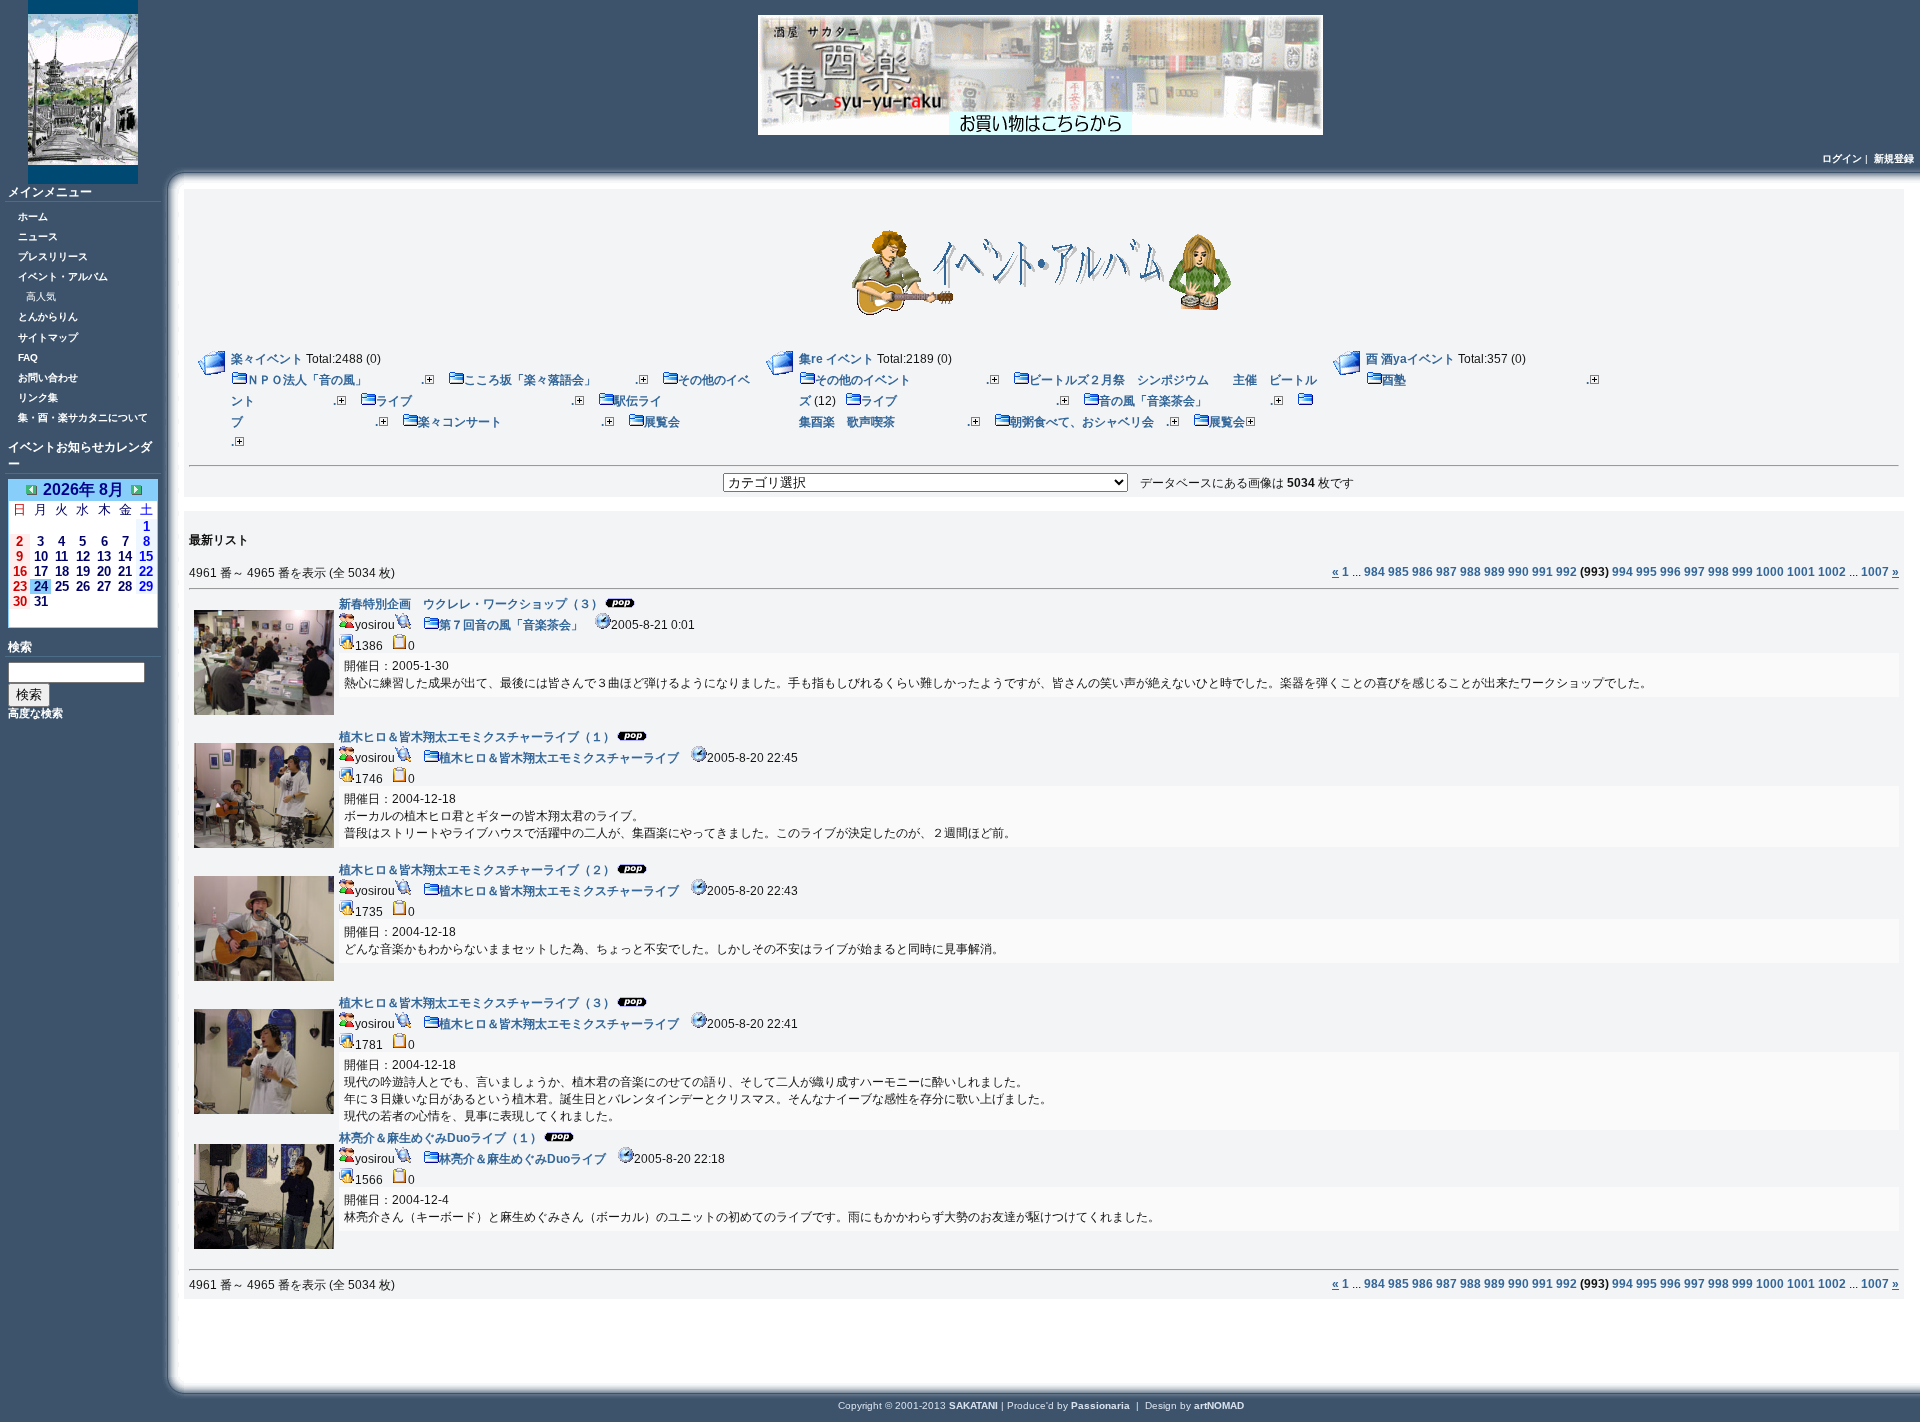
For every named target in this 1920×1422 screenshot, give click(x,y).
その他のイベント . (902, 380)
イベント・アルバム (63, 276)
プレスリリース (53, 256)
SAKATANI (975, 1405)
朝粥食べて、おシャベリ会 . (1089, 422)
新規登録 (1894, 158)
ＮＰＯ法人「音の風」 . (335, 380)
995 (1646, 572)
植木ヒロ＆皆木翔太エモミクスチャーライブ (559, 758)
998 (1718, 572)
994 (1622, 572)
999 (1742, 572)
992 (1566, 572)
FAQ (28, 357)
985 (1398, 572)
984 (1374, 572)
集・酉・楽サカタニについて (83, 417)
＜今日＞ (83, 617)
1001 (1801, 572)
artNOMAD (1219, 1405)
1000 (1770, 572)
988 (1470, 572)
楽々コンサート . (511, 422)
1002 (1832, 572)
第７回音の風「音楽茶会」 (511, 625)
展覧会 (1227, 422)
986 (1422, 572)
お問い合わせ (48, 377)
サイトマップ (48, 337)
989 (1494, 572)
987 (1446, 572)
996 (1670, 572)
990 (1518, 572)
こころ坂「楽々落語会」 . (551, 380)
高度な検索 (35, 713)
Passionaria (1102, 1405)
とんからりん (48, 316)
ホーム (33, 216)
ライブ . (475, 401)
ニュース (38, 236)
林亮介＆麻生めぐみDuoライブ (522, 1159)
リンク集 (38, 397)
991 (1542, 572)
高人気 (41, 296)
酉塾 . (1485, 380)
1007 (1875, 572)
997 (1694, 572)
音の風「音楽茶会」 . (1186, 401)
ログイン (1842, 158)
